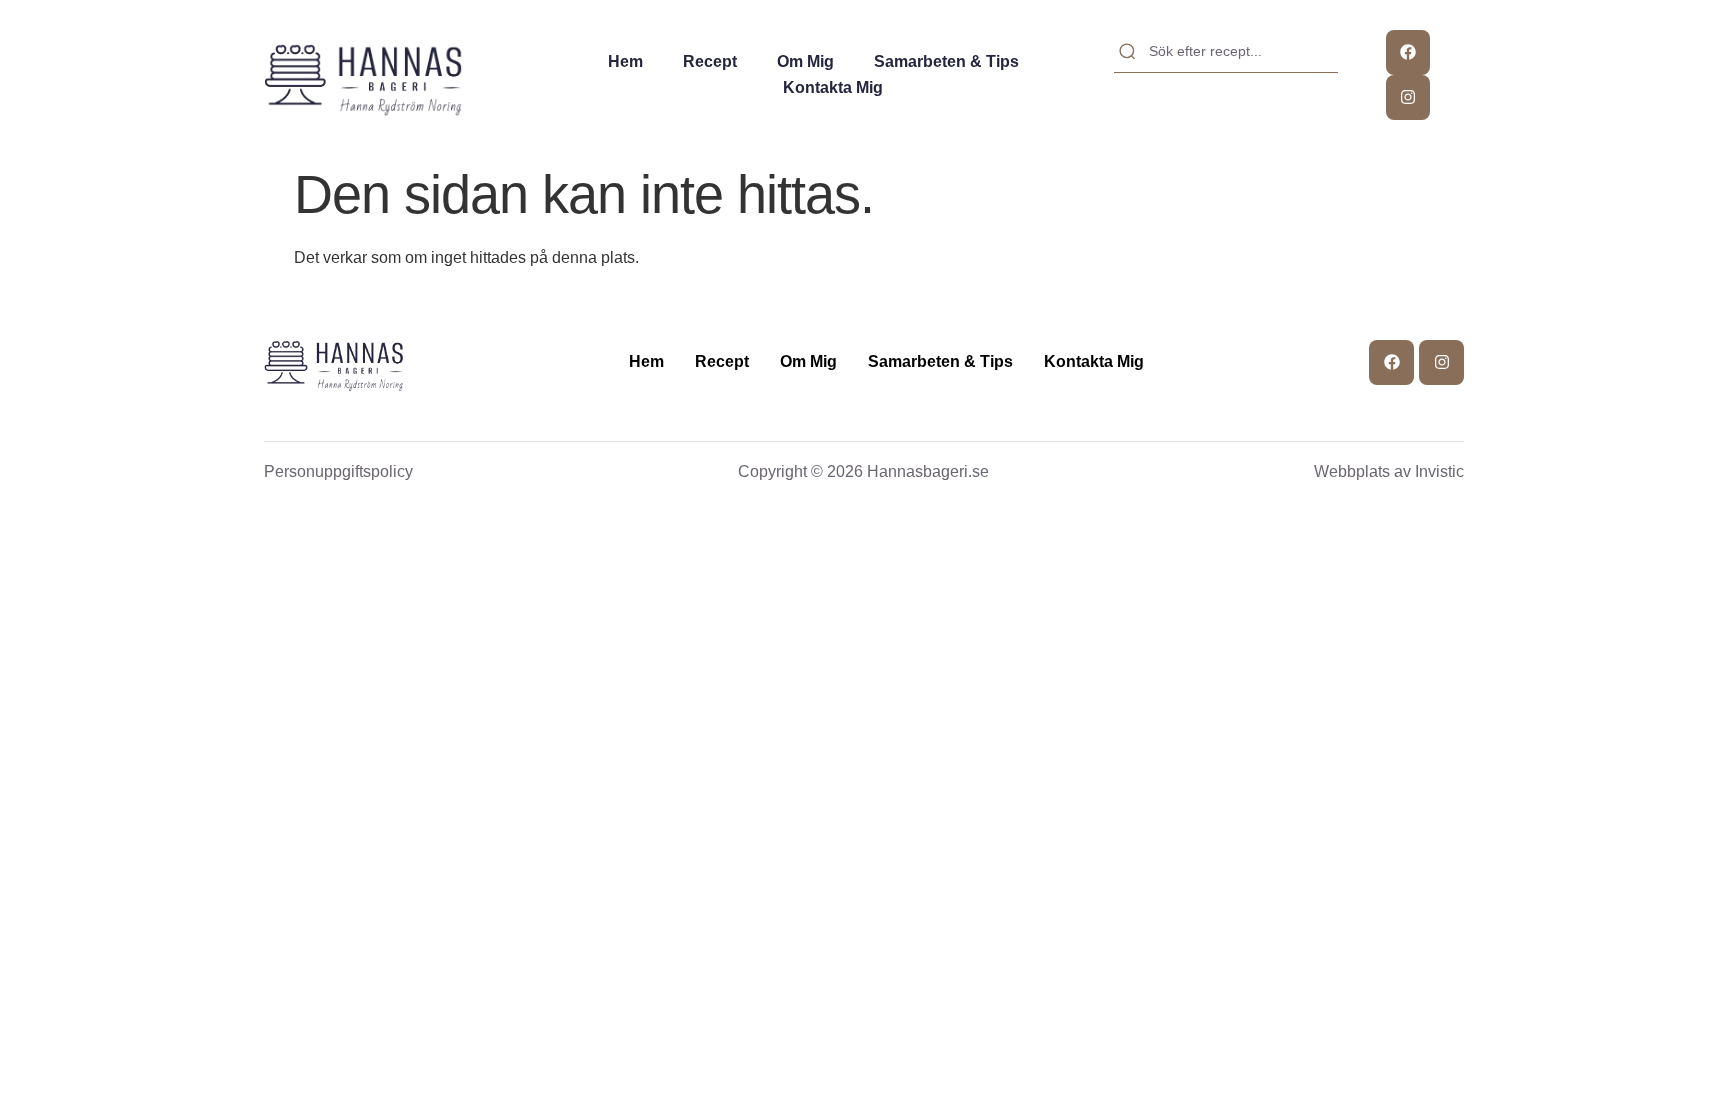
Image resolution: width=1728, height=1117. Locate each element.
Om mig (805, 61)
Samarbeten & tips (946, 61)
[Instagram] (1408, 97)
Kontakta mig (833, 87)
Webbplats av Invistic (1389, 471)
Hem (625, 61)
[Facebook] (1408, 52)
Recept (710, 61)
